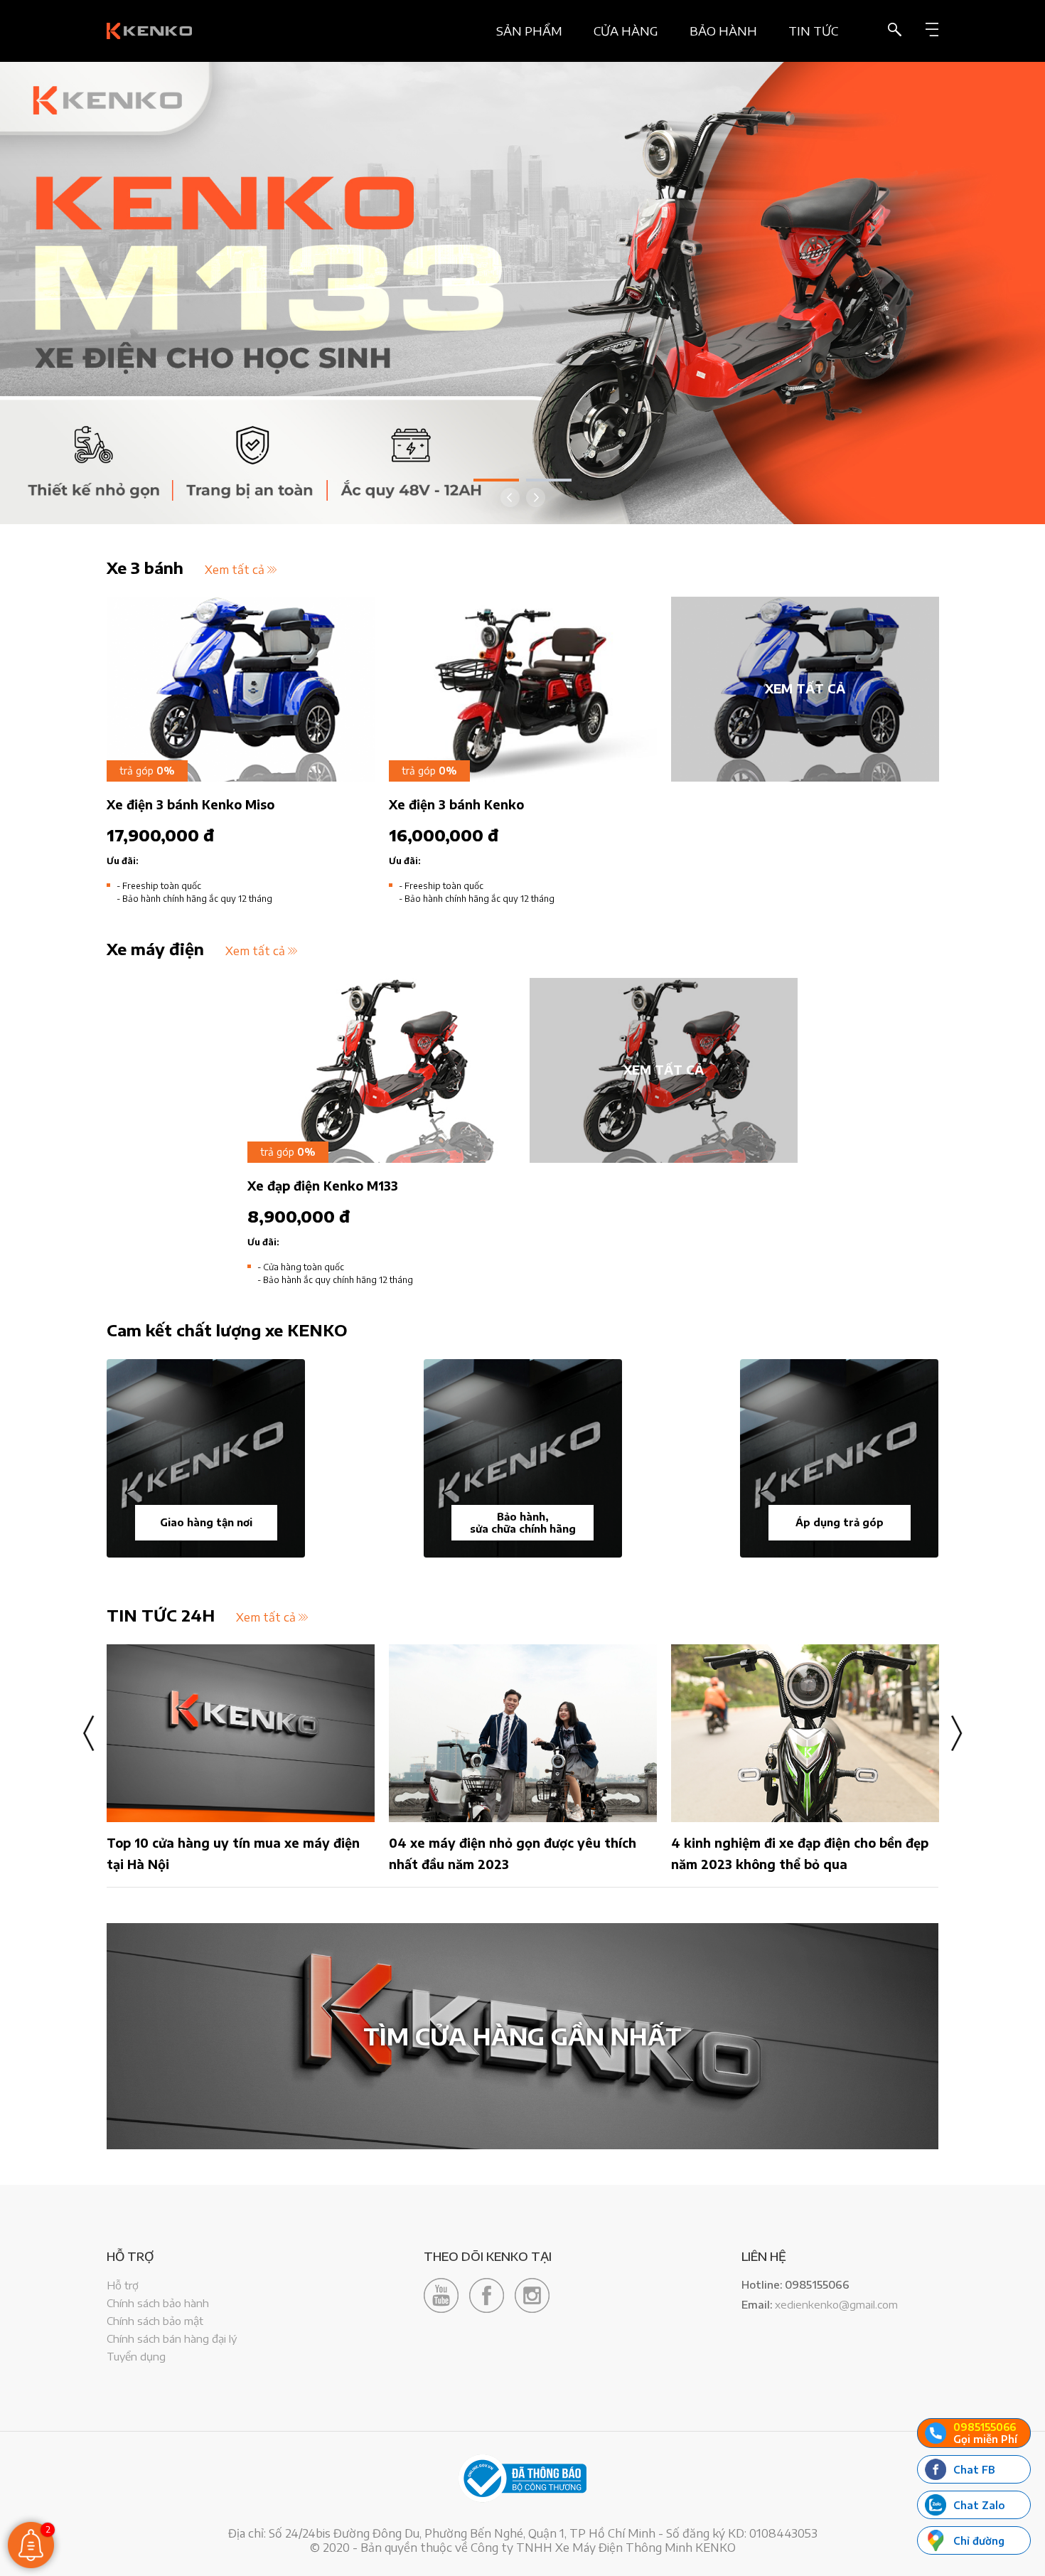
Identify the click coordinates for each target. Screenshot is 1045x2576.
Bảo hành (723, 31)
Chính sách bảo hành (158, 2303)
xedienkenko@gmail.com (836, 2304)
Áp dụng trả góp (840, 1522)
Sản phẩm (529, 31)
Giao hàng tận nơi (206, 1522)
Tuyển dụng (136, 2356)
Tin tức (813, 31)
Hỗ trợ (123, 2285)
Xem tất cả (235, 570)
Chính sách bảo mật (155, 2321)
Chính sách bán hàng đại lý (172, 2338)
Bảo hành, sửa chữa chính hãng (523, 1523)
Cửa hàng (626, 31)
